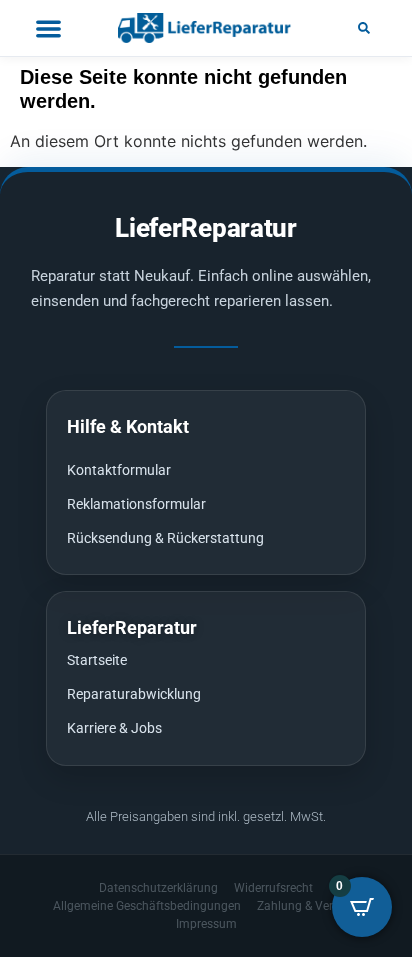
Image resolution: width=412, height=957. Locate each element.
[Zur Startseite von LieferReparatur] (206, 28)
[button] (364, 28)
